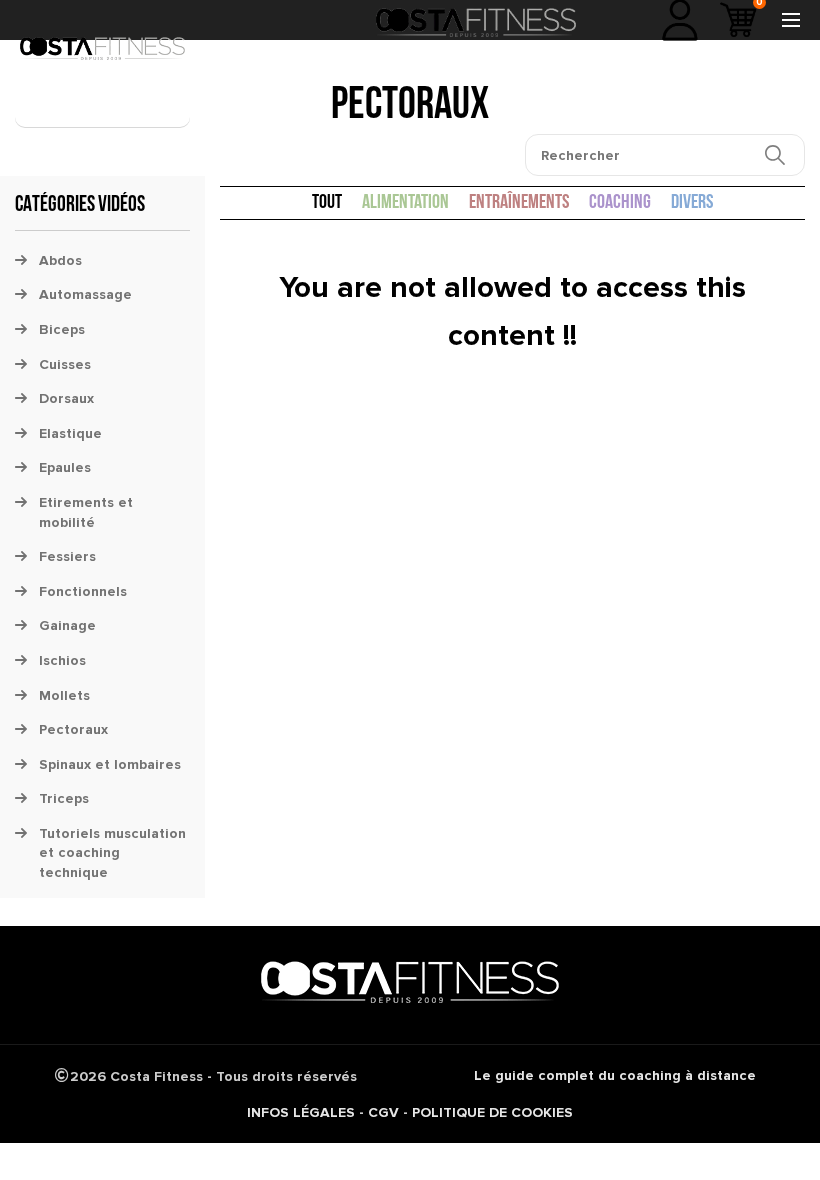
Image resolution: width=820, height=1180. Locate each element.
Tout (327, 203)
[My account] (680, 20)
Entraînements (519, 203)
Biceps (62, 329)
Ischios (62, 660)
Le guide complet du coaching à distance (615, 1075)
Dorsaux (66, 398)
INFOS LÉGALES (301, 1112)
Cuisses (65, 364)
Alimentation (405, 203)
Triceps (64, 798)
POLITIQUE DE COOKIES (492, 1112)
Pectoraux (73, 729)
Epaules (65, 467)
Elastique (70, 433)
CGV (383, 1112)
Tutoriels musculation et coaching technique (112, 853)
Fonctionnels (83, 591)
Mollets (64, 695)
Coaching (620, 203)
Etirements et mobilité (86, 512)
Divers (692, 203)
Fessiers (67, 556)
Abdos (60, 260)
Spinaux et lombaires (110, 764)
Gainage (67, 625)
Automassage (85, 294)
